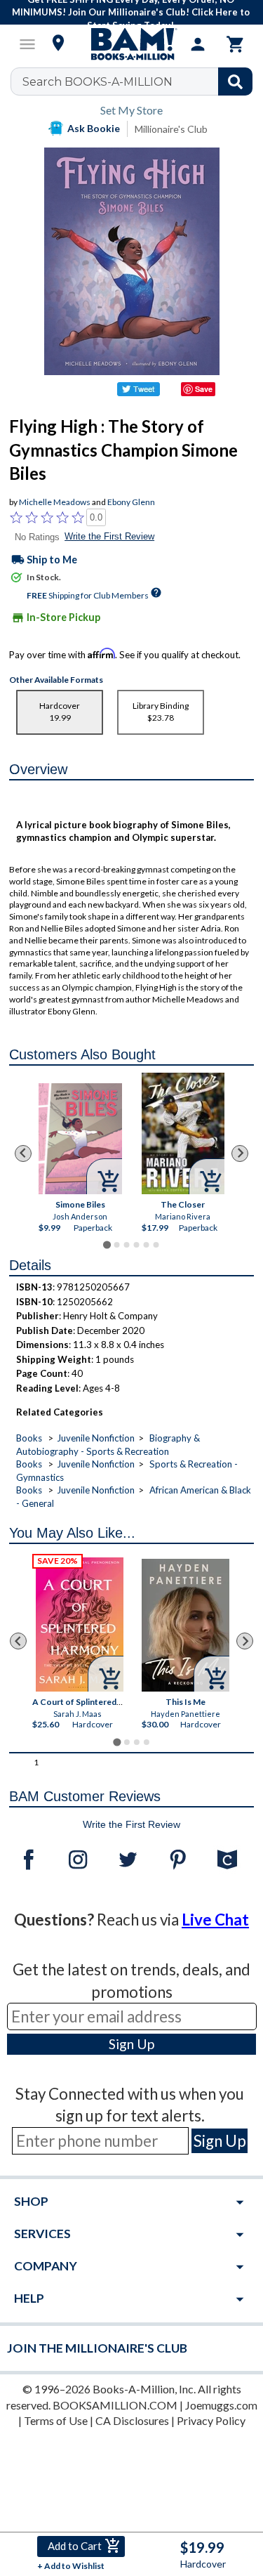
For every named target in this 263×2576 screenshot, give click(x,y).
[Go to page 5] (146, 1245)
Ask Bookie (94, 128)
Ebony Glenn (131, 502)
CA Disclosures (132, 2420)
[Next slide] (240, 1153)
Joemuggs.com (221, 2405)
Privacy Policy (211, 2420)
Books (29, 1438)
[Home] (132, 44)
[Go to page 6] (156, 1245)
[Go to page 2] (116, 1245)
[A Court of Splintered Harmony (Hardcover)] (80, 1624)
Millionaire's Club (171, 129)
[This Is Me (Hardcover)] (186, 1625)
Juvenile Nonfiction (96, 1438)
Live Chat (215, 1920)
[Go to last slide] (23, 1153)
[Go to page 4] (136, 1245)
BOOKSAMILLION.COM (115, 2405)
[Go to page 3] (126, 1245)
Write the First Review (109, 536)
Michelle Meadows (55, 502)
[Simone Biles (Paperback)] (80, 1139)
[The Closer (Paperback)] (183, 1133)
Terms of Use (56, 2420)
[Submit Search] (235, 81)
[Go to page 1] (107, 1245)
